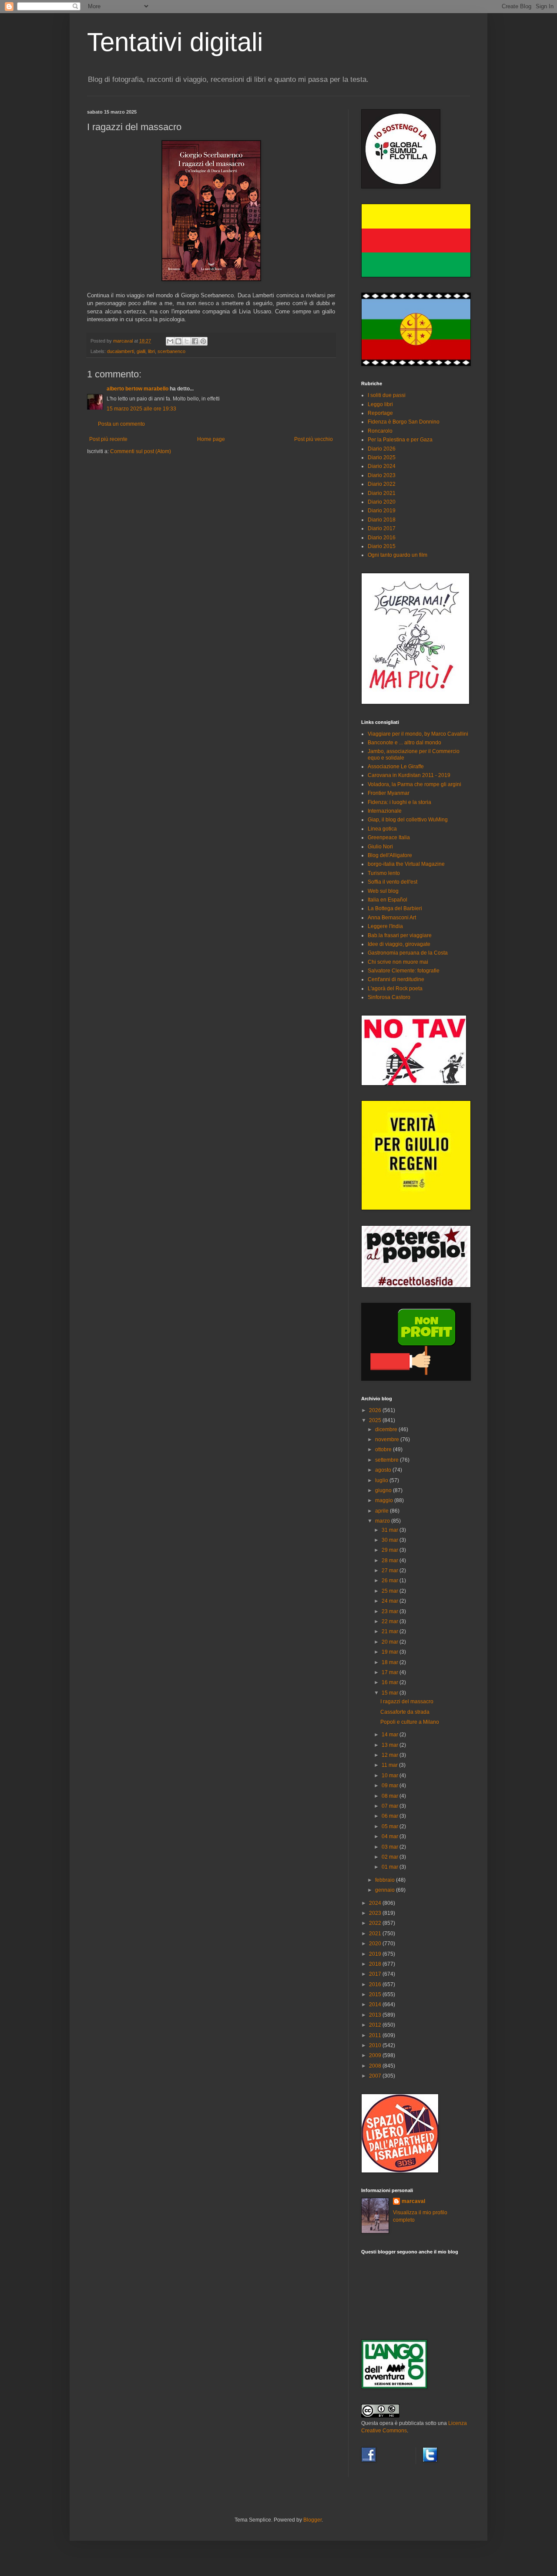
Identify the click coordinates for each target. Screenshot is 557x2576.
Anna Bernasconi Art (392, 918)
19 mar (391, 1652)
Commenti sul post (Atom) (141, 451)
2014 (376, 2004)
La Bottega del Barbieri (395, 908)
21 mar (391, 1631)
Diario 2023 (382, 475)
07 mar (391, 1806)
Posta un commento (121, 424)
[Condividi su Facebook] (195, 341)
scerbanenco (171, 351)
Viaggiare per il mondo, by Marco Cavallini (418, 734)
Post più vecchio (314, 439)
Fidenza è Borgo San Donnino (404, 422)
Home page (211, 439)
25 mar (391, 1591)
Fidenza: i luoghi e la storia (399, 802)
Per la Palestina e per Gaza (400, 440)
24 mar (391, 1601)
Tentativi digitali (175, 42)
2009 (376, 2055)
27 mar (391, 1570)
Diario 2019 (382, 511)
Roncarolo (380, 431)
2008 (376, 2066)
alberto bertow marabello (138, 389)
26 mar (391, 1581)
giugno (384, 1490)
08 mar (391, 1796)
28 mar (391, 1560)
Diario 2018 (382, 520)
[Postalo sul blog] (178, 341)
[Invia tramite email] (170, 341)
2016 (376, 1984)
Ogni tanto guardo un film (398, 555)
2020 (376, 1944)
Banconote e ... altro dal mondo (404, 743)
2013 (376, 2015)
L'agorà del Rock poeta (395, 989)
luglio (382, 1480)
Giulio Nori (380, 847)
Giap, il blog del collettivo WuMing (408, 820)
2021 (376, 1934)
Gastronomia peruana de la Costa (408, 953)
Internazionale (385, 811)
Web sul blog (383, 891)
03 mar (391, 1847)
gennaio (386, 1890)
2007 (376, 2076)
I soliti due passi (387, 395)
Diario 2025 (382, 457)
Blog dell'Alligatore (390, 855)
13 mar (391, 1745)
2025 (376, 1420)
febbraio (386, 1880)
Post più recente (108, 439)
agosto (384, 1470)
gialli (141, 351)
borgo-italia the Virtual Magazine (406, 864)
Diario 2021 (382, 493)
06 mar (391, 1816)
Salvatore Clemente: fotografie (404, 971)
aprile (383, 1511)
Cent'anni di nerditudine (396, 979)
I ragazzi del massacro (407, 1702)
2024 (376, 1903)
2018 (376, 1964)
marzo (383, 1521)
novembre (388, 1439)
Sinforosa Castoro (389, 997)
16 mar (391, 1682)
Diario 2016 (382, 538)
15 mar (391, 1693)
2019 (376, 1954)
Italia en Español (388, 900)
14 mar (391, 1735)
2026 (376, 1410)
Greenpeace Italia (389, 837)
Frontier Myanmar (389, 793)
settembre (388, 1460)
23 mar (391, 1611)
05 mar (391, 1826)
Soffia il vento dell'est (393, 882)
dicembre (387, 1429)
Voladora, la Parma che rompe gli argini (414, 784)
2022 (376, 1923)
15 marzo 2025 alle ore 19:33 (141, 409)
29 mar (391, 1550)
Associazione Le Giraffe (396, 767)
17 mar (391, 1672)
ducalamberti (121, 351)
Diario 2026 (382, 449)
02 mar (391, 1857)
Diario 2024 (382, 466)
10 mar (391, 1776)
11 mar (390, 1765)
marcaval (413, 2201)
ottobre (384, 1449)
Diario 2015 (382, 546)
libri (151, 351)
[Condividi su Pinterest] (203, 341)
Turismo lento (384, 873)
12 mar (391, 1755)
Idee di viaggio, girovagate (399, 944)
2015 (376, 1994)
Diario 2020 (382, 502)
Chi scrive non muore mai (398, 962)
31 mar (391, 1530)
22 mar (391, 1621)
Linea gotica (382, 829)
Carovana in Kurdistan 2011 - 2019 (409, 775)
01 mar (391, 1867)
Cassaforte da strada (405, 1712)
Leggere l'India (385, 926)
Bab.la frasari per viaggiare (400, 935)
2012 (376, 2025)
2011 (376, 2035)
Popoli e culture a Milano (410, 1722)
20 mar (391, 1642)
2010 (376, 2045)
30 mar (391, 1540)
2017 (376, 1974)
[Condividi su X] (187, 341)
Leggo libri (380, 404)
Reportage (380, 413)
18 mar (391, 1662)
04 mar (391, 1836)
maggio (385, 1500)
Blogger (312, 2520)
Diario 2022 (382, 484)
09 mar (391, 1786)
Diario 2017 (382, 528)
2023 (376, 1913)
